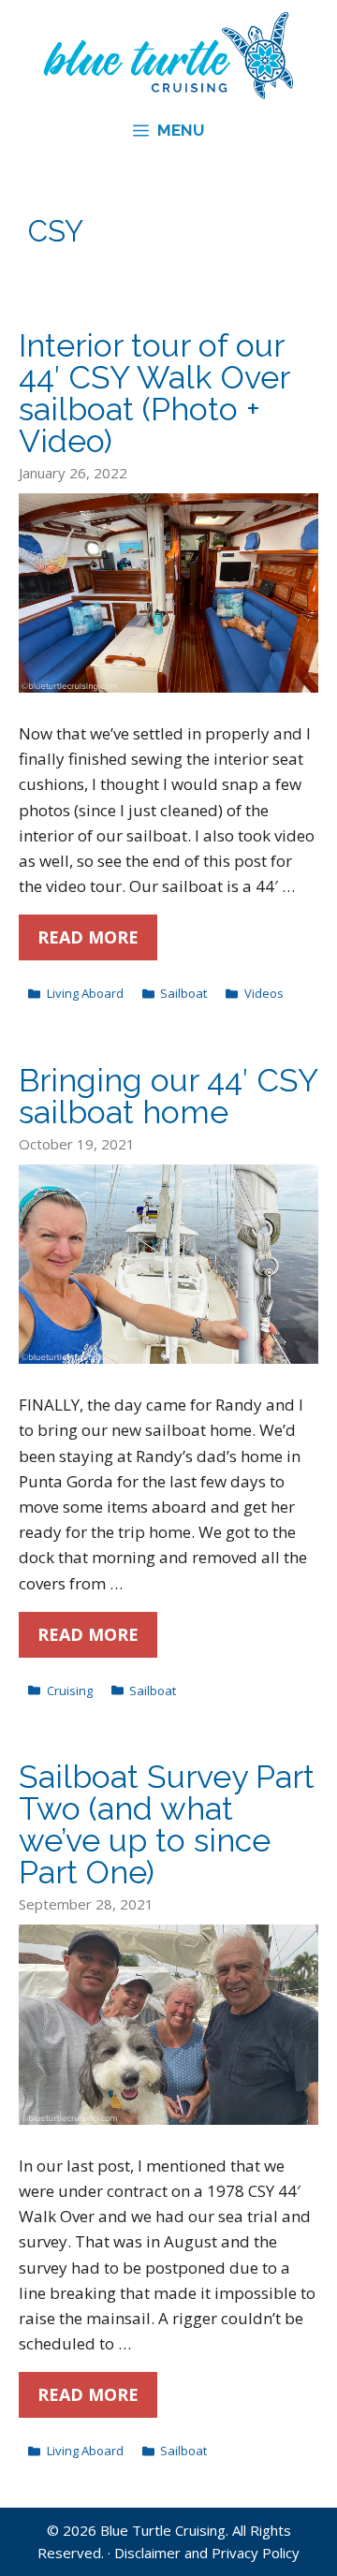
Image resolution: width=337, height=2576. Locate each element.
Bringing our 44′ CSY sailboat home (168, 1096)
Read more (88, 937)
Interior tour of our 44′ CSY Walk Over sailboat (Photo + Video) (154, 393)
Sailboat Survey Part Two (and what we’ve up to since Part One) (167, 1824)
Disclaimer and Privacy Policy (207, 2553)
